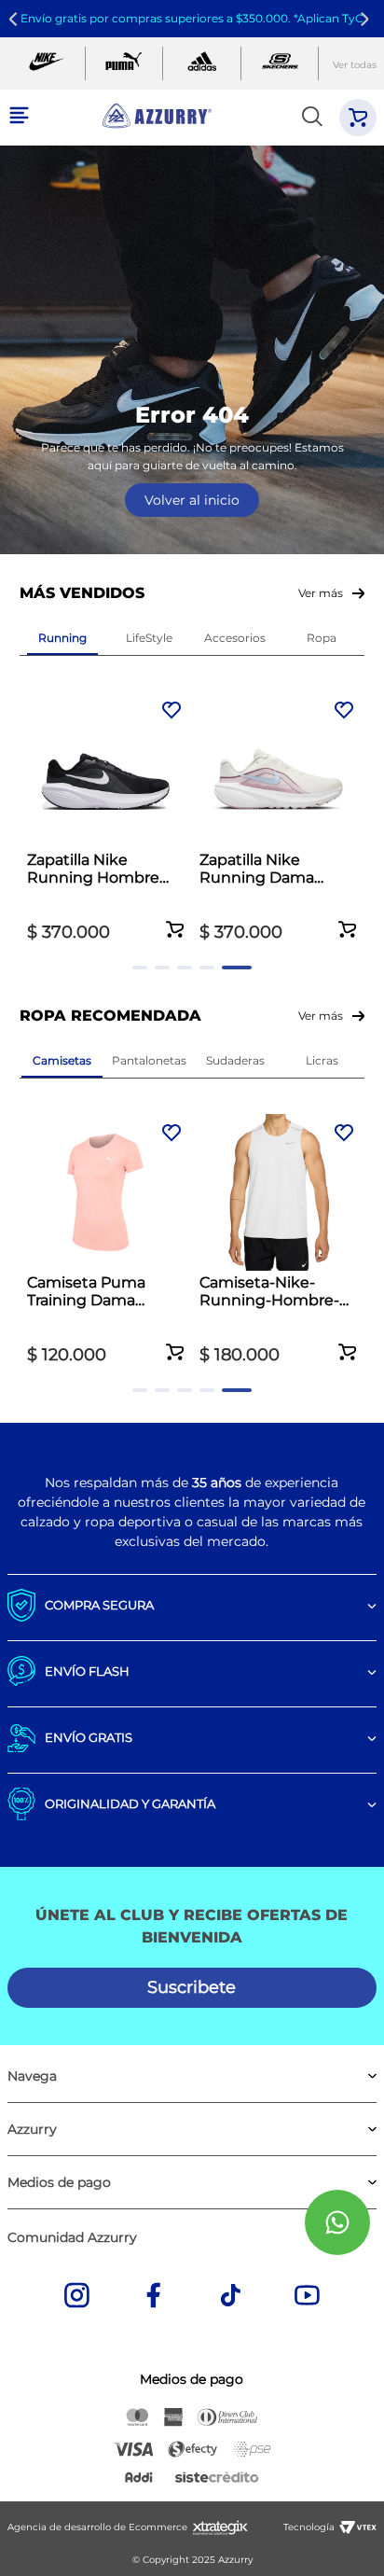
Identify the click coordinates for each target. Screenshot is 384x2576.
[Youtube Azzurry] (308, 2297)
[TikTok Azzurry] (230, 2297)
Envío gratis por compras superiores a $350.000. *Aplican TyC (192, 18)
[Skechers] (280, 63)
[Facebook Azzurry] (154, 2297)
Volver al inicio (192, 500)
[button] (175, 919)
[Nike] (46, 63)
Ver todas (355, 65)
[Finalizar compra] (358, 118)
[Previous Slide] (16, 19)
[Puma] (124, 63)
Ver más (321, 593)
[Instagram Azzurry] (76, 2297)
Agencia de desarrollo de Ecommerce (97, 2527)
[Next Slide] (368, 19)
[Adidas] (202, 63)
